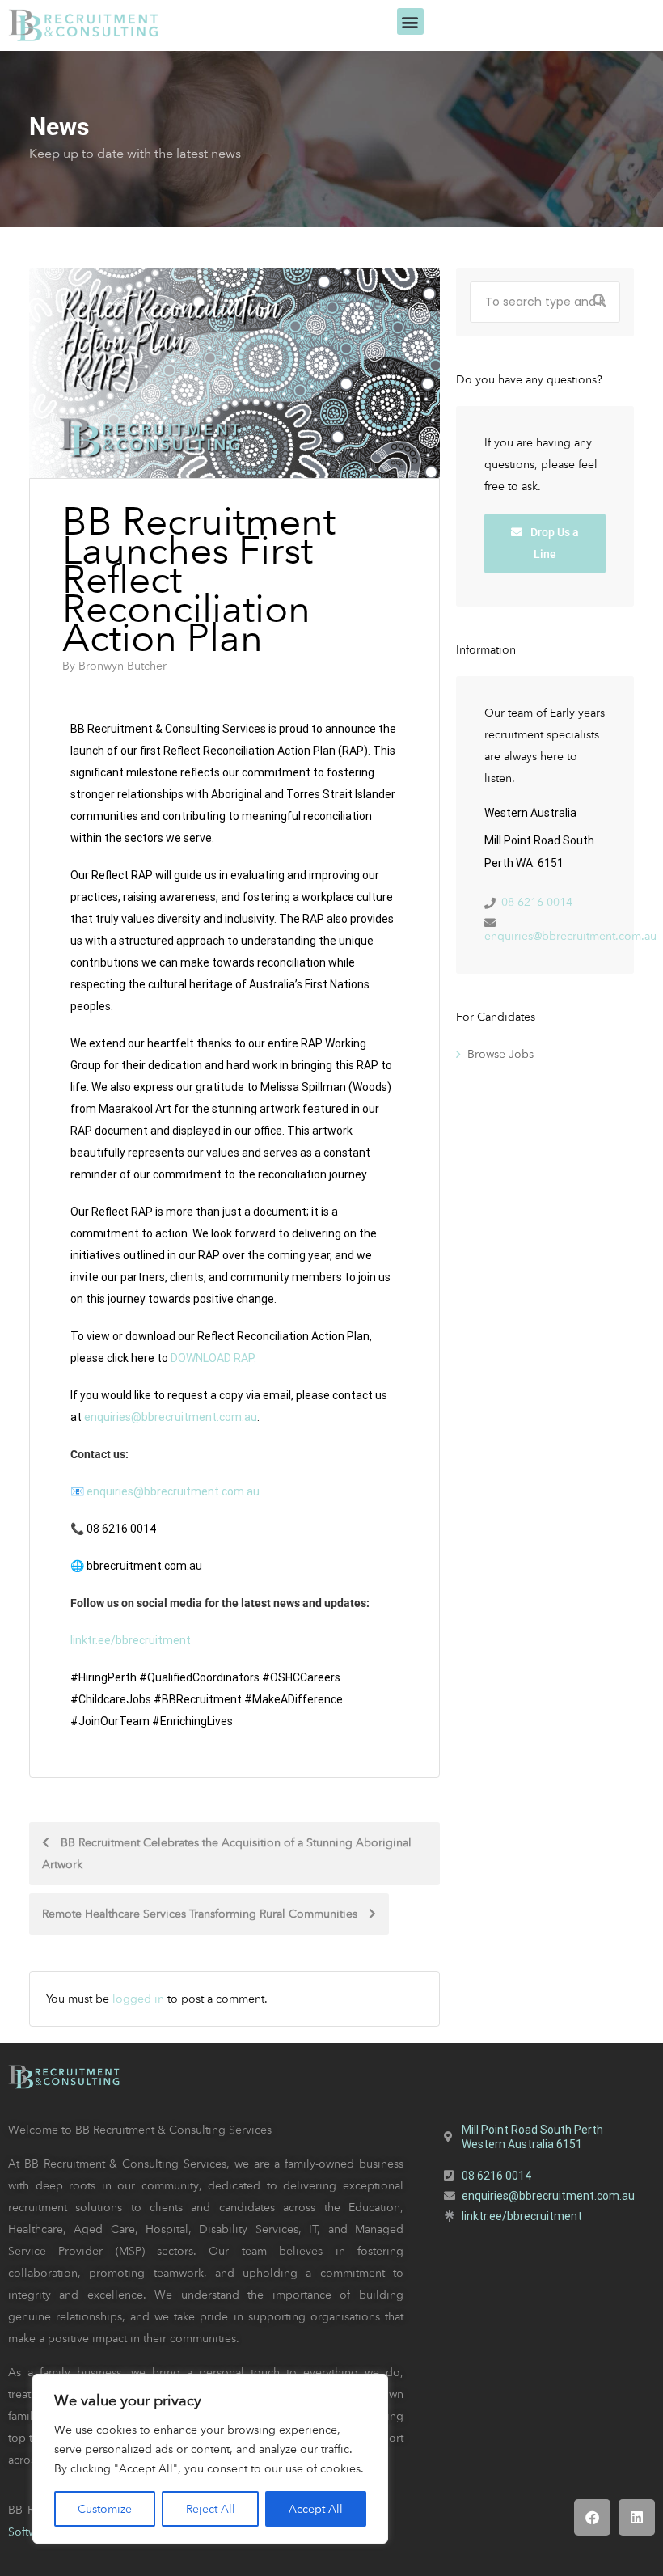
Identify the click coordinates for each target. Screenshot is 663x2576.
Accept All (316, 2509)
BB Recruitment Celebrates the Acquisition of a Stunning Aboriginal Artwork (227, 1853)
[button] (410, 21)
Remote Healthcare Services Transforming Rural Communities (201, 1914)
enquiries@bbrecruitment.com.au (570, 936)
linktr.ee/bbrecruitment (131, 1640)
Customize (105, 2509)
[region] (210, 2459)
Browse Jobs (500, 1054)
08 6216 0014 (537, 902)
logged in (138, 1999)
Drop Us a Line (553, 543)
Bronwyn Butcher (122, 666)
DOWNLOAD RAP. (215, 1358)
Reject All (211, 2509)
